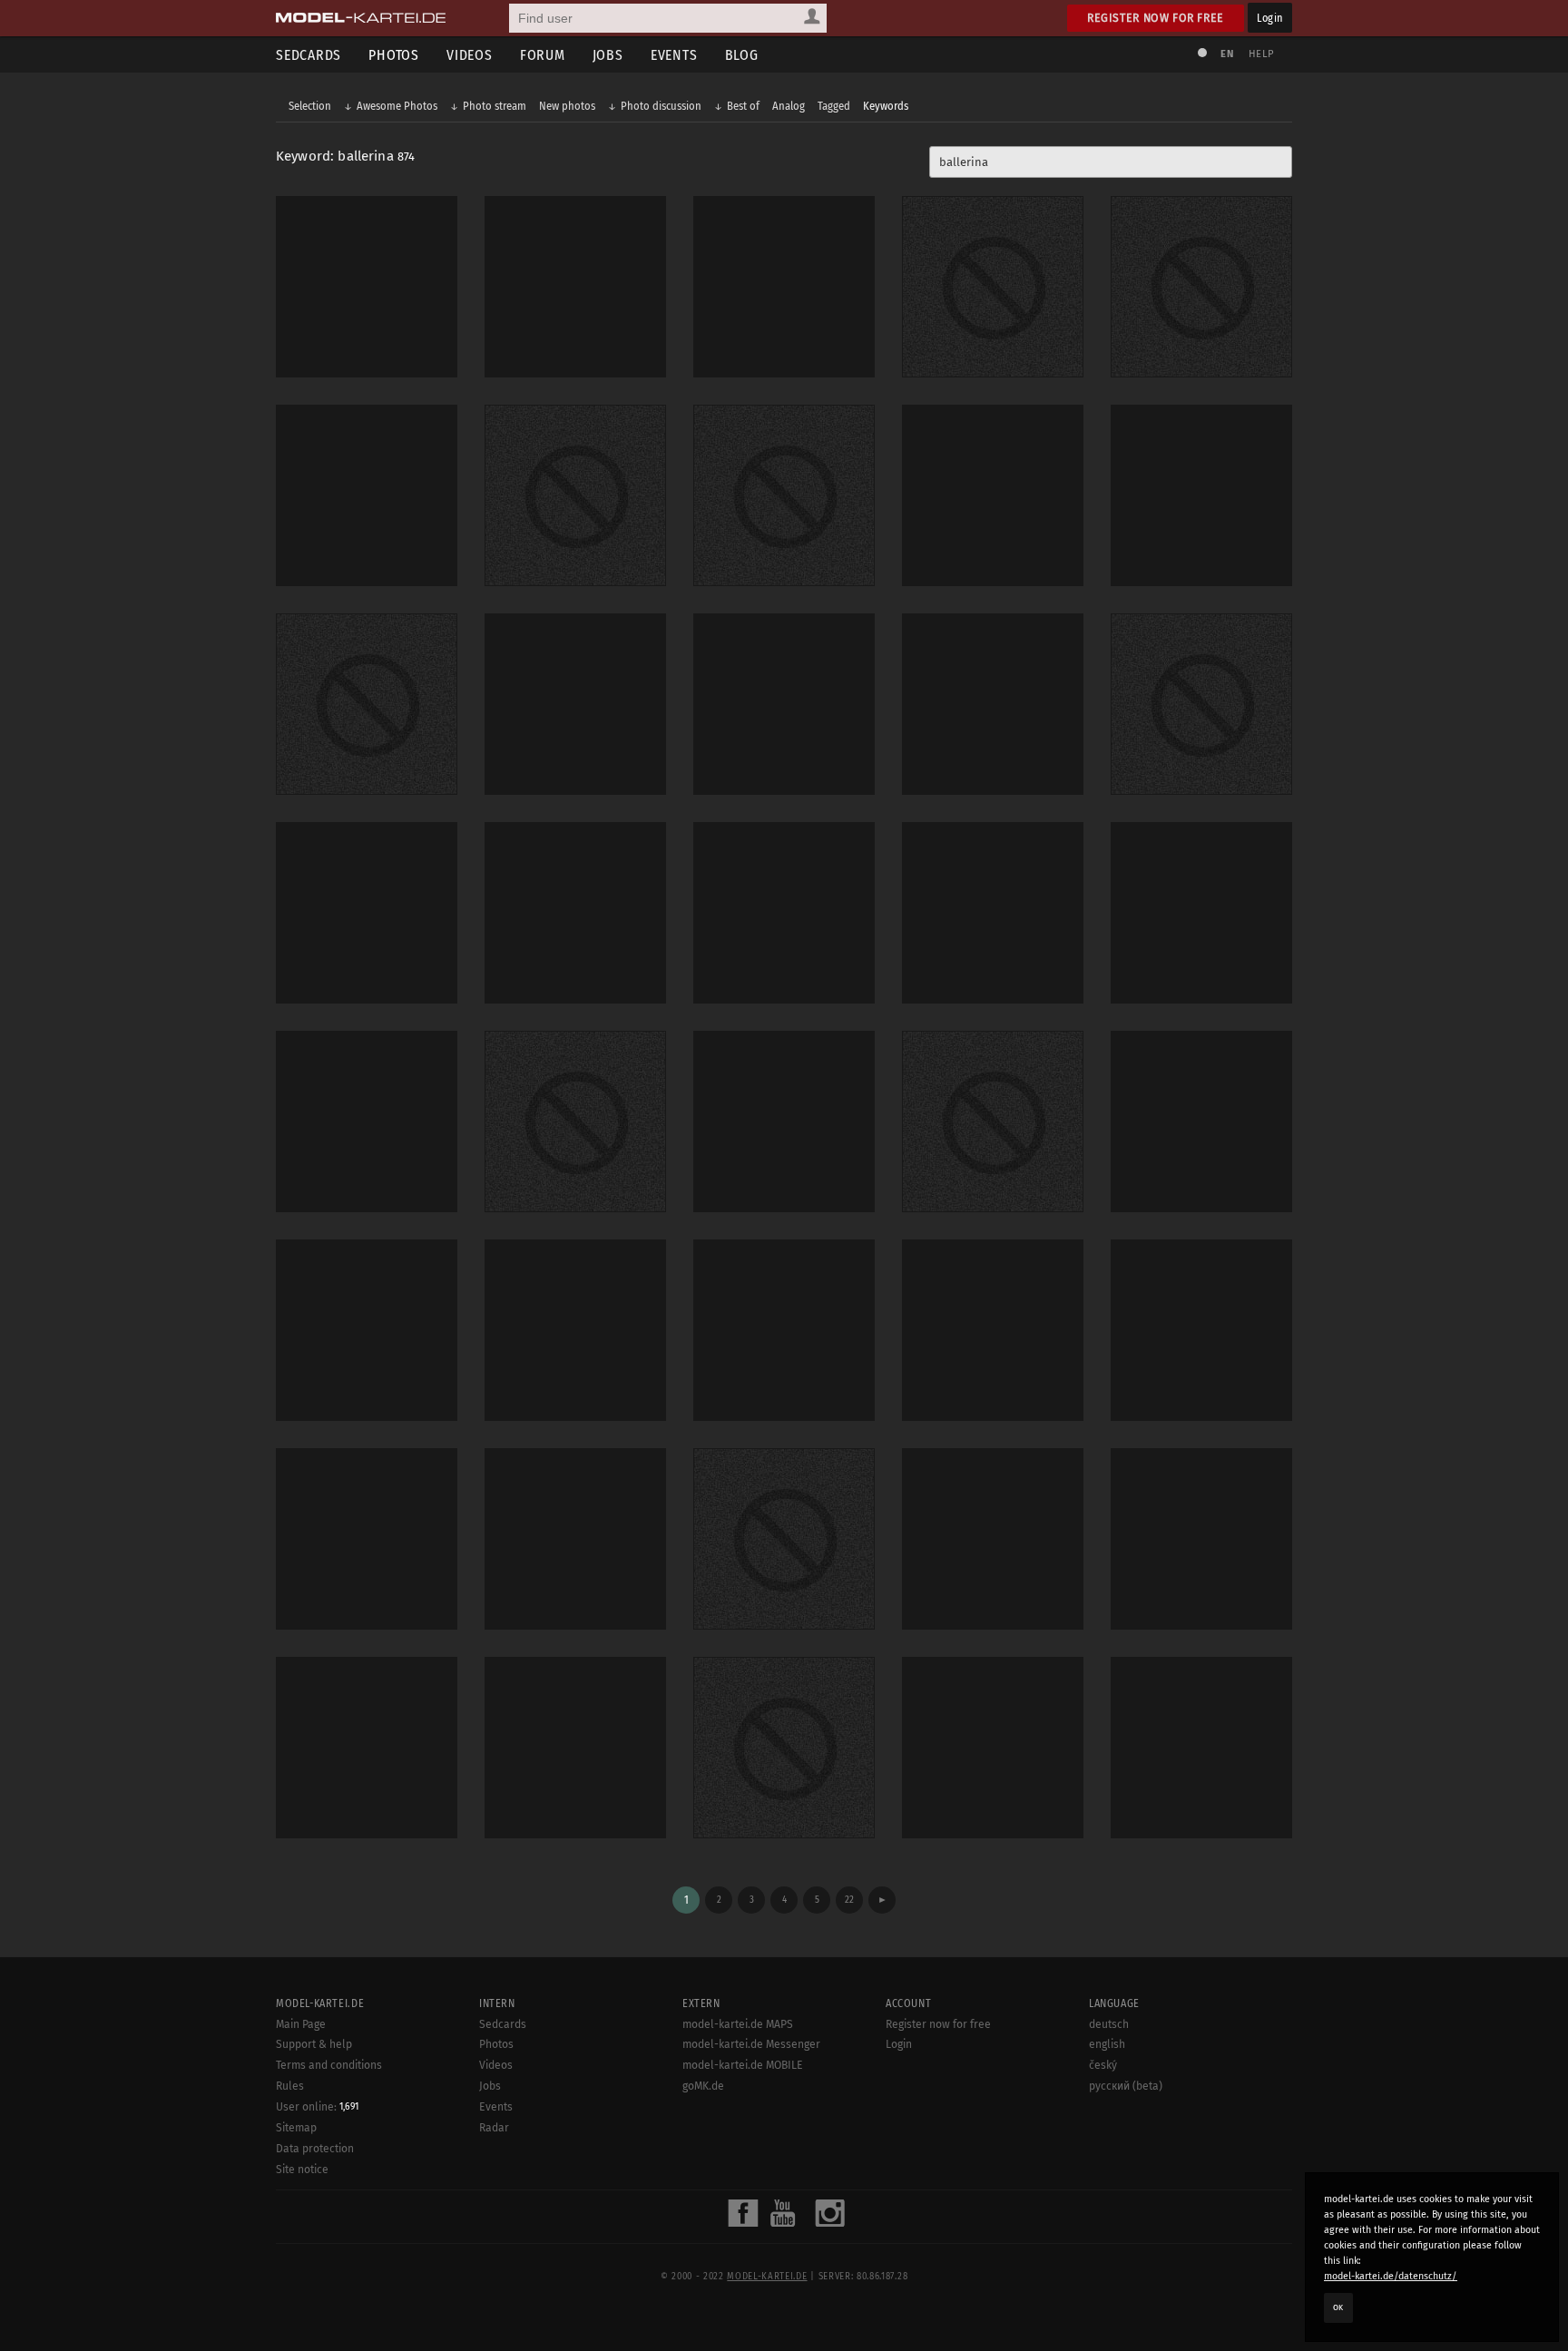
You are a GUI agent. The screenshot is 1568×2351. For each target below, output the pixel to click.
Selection (310, 106)
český (1103, 2065)
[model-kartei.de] (361, 18)
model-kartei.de (767, 2277)
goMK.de (703, 2086)
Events (674, 55)
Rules (290, 2086)
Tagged (834, 106)
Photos (394, 55)
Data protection (315, 2149)
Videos (470, 55)
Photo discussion (661, 106)
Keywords (886, 106)
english (1107, 2044)
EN (1227, 54)
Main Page (301, 2024)
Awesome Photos (397, 106)
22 (849, 1900)
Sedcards (309, 55)
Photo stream (495, 106)
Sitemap (296, 2128)
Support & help (314, 2044)
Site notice (302, 2170)
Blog (742, 55)
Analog (789, 106)
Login (1270, 18)
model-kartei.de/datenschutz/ (1391, 2276)
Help (1261, 54)
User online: (317, 2107)
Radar (494, 2128)
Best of (743, 106)
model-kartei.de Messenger (751, 2044)
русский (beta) (1126, 2086)
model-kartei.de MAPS (738, 2024)
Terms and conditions (329, 2065)
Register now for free (1156, 18)
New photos (567, 106)
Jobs (608, 55)
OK (1338, 2307)
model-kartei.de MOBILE (743, 2065)
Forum (543, 55)
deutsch (1109, 2024)
